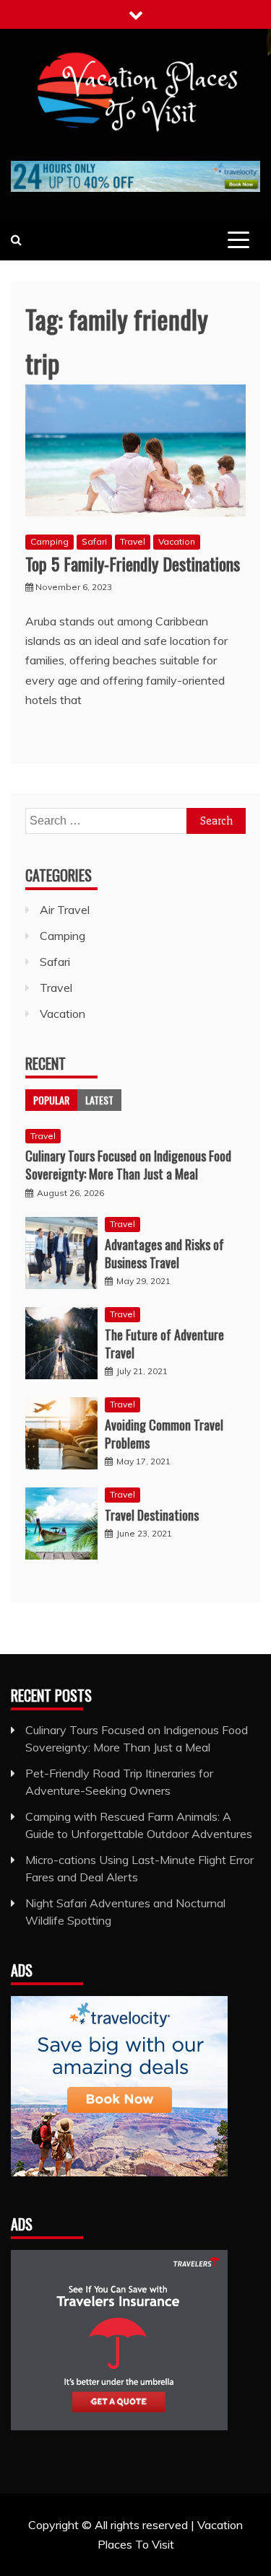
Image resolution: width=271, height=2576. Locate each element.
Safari (94, 541)
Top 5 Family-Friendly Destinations (133, 563)
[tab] (51, 1100)
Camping (50, 541)
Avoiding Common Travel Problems (164, 1434)
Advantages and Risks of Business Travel (164, 1253)
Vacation (177, 541)
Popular (51, 1100)
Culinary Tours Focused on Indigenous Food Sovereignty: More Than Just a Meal (128, 1165)
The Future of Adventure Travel (164, 1344)
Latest (99, 1100)
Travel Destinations (152, 1515)
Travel (133, 541)
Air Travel (65, 910)
